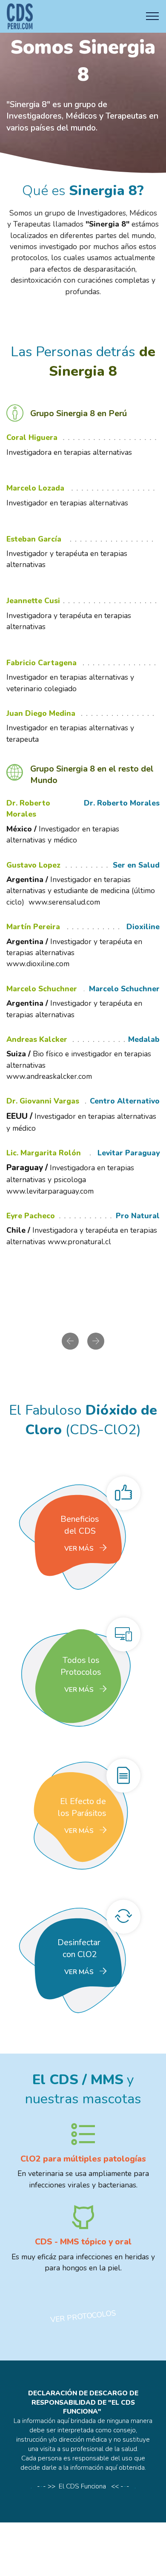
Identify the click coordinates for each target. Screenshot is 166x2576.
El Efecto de (83, 1801)
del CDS (81, 1531)
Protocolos (81, 1672)
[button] (70, 1341)
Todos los (83, 1660)
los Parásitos (82, 1813)
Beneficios (83, 1519)
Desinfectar (83, 1942)
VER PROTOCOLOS (83, 2316)
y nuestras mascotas (83, 2089)
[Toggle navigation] (153, 16)
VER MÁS (79, 1549)
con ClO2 (83, 1954)
